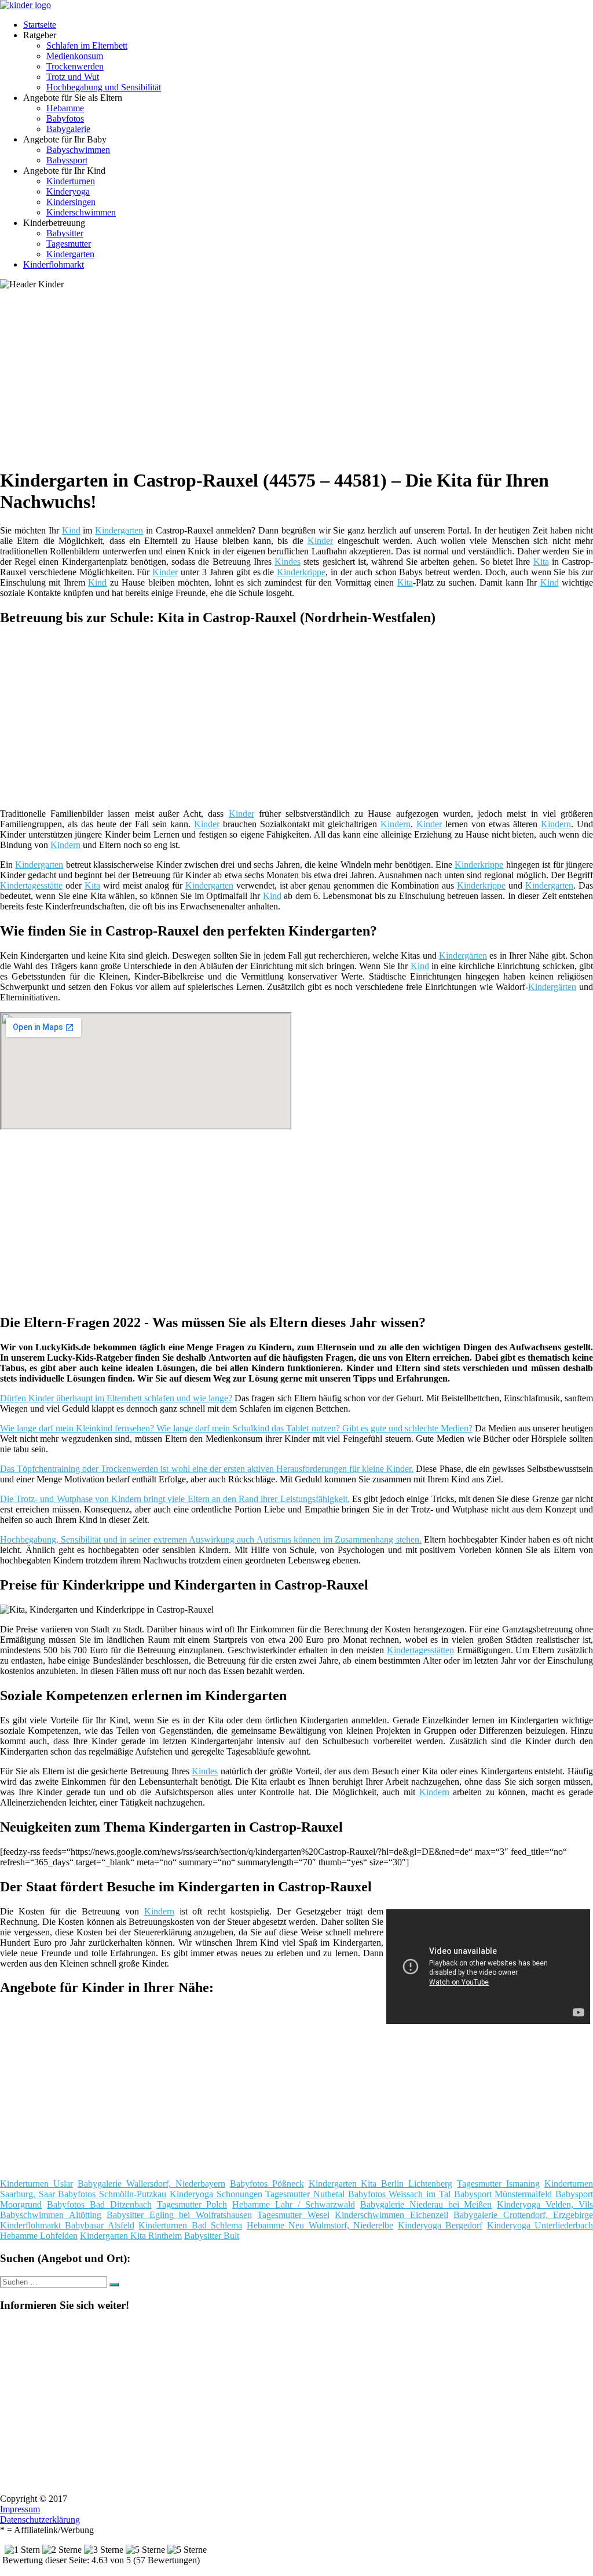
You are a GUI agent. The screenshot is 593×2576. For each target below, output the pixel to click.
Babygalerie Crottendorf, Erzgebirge (523, 2215)
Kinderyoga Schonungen (216, 2194)
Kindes (288, 562)
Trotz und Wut (73, 77)
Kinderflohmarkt (54, 264)
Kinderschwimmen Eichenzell (391, 2215)
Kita (541, 562)
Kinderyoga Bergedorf (440, 2225)
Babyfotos (65, 118)
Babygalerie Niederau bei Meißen (426, 2204)
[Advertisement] (301, 377)
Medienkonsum (75, 56)
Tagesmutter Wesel (293, 2215)
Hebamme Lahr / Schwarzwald (294, 2204)
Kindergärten (463, 956)
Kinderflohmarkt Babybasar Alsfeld (67, 2225)
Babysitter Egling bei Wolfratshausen (179, 2215)
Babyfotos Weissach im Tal (399, 2194)
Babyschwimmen (78, 150)
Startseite (40, 25)
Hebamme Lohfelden (39, 2236)
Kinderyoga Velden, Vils (545, 2204)
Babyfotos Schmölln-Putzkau (112, 2194)
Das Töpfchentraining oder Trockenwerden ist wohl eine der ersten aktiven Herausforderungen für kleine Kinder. (207, 1469)
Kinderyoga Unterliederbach (540, 2225)
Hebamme (65, 108)
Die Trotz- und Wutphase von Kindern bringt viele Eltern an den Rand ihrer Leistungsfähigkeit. (175, 1499)
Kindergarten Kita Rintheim (131, 2236)
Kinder (320, 541)
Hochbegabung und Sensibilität (104, 87)
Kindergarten (70, 254)
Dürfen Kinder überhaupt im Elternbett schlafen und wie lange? (116, 1398)
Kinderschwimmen (81, 212)
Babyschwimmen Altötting (51, 2215)
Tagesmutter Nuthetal (305, 2194)
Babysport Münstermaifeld (503, 2194)
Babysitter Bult (212, 2236)
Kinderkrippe (301, 572)
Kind (71, 530)
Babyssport (67, 160)
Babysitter (65, 233)
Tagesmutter (69, 244)
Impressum (20, 2509)
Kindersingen (71, 202)
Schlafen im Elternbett (87, 45)
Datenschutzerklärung (40, 2520)
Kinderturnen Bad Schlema (190, 2225)
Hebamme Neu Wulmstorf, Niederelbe (320, 2225)
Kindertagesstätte (31, 885)
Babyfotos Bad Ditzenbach (99, 2204)
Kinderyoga (68, 191)
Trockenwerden (75, 66)
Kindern (396, 824)
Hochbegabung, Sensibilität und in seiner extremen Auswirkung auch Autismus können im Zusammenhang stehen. (211, 1539)
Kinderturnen (71, 181)
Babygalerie (68, 129)
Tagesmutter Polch (192, 2204)
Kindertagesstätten (420, 1650)
